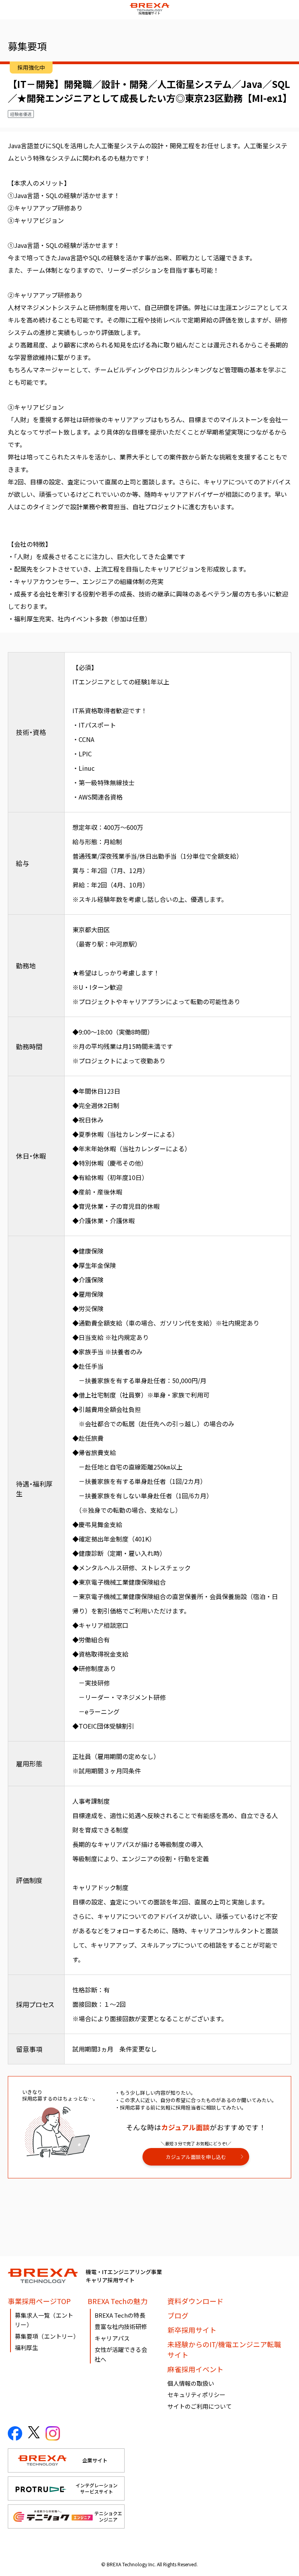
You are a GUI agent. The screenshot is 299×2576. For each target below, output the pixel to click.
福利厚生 (26, 2347)
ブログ (178, 2315)
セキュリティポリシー (196, 2395)
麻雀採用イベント (195, 2369)
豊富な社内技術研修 (121, 2326)
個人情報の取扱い (191, 2383)
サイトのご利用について (200, 2406)
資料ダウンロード (195, 2301)
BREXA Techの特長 (120, 2315)
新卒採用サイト (192, 2330)
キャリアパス (112, 2338)
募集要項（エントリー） (47, 2336)
